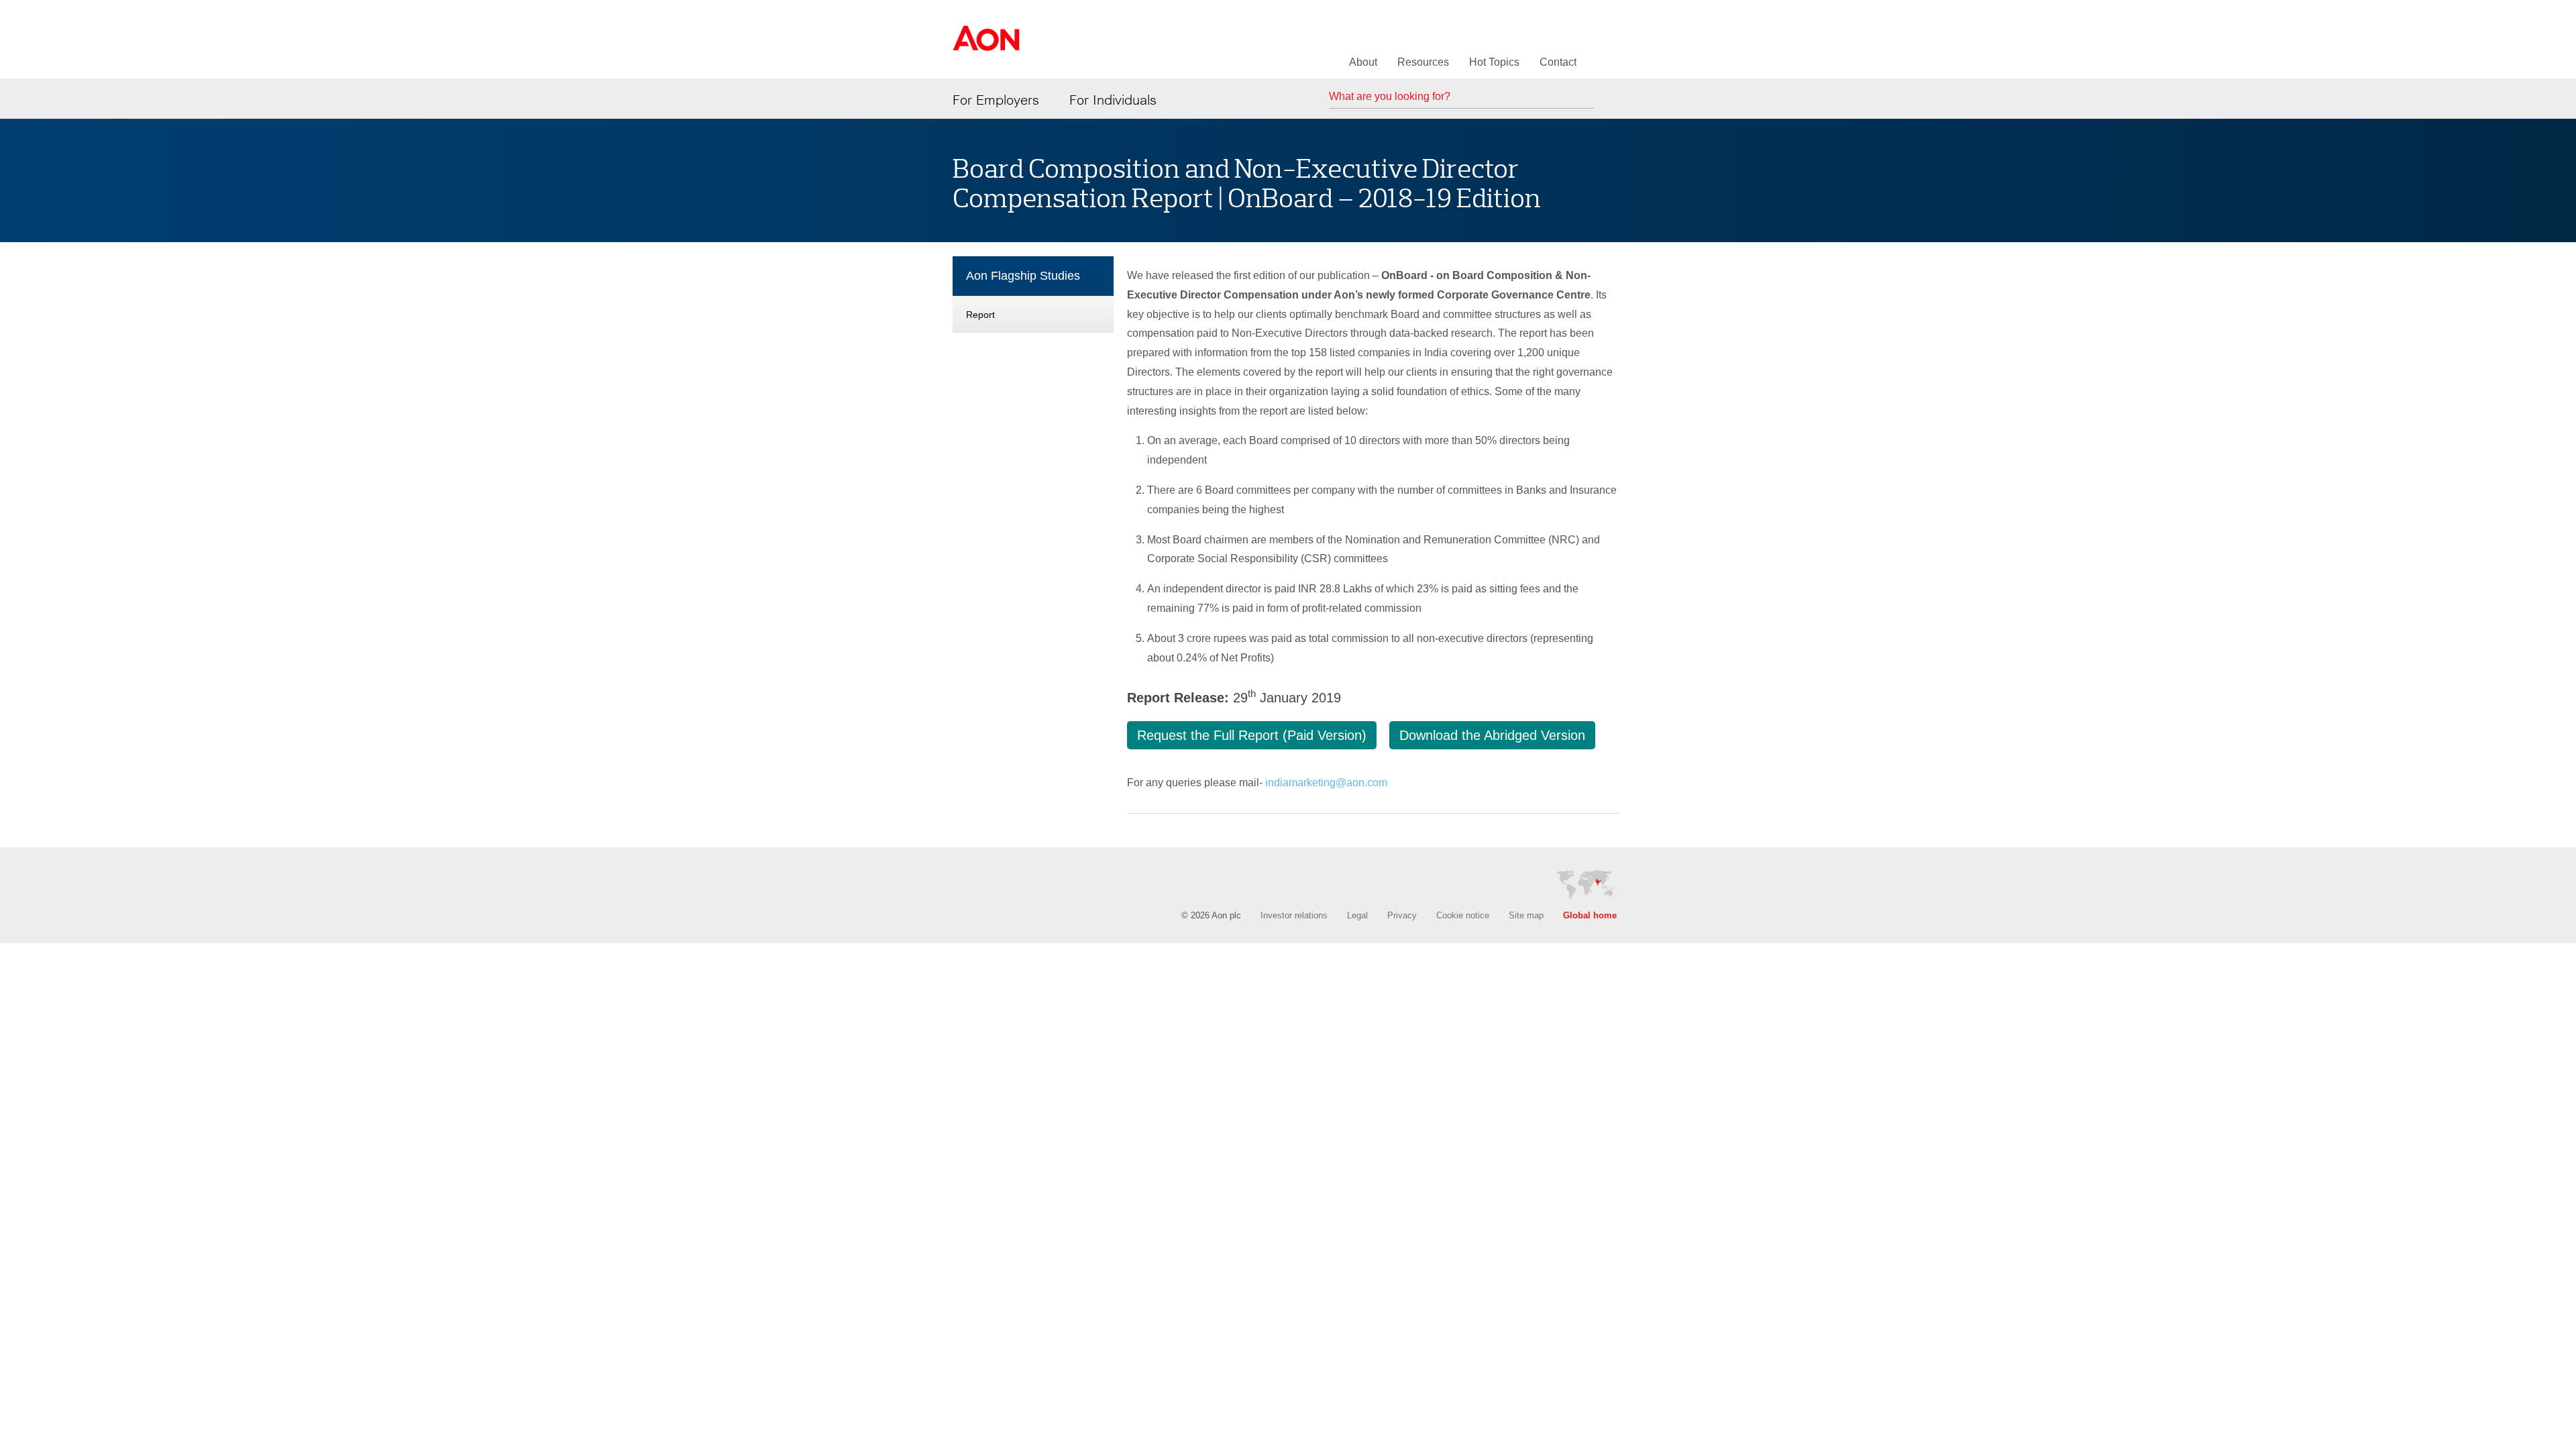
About (1363, 62)
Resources (1423, 62)
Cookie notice (1463, 915)
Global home (1590, 915)
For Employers (996, 100)
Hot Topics (1494, 62)
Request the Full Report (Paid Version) (1252, 735)
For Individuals (1113, 100)
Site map (1526, 915)
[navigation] (1033, 297)
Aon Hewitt (986, 46)
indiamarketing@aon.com (1326, 783)
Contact (1558, 62)
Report (980, 315)
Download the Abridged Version (1492, 735)
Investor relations (1294, 915)
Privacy (1402, 915)
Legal (1357, 915)
